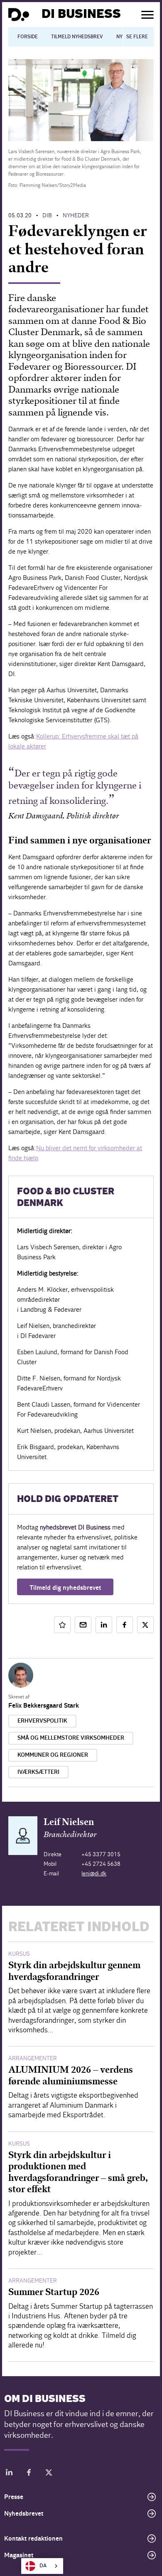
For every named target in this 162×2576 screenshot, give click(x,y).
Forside (28, 37)
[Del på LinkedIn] (104, 1625)
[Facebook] (29, 2474)
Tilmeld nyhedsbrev (77, 37)
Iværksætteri (38, 1772)
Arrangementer (33, 2058)
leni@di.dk (94, 1874)
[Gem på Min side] (62, 1625)
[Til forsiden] (19, 15)
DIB (47, 215)
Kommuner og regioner (53, 1755)
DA (43, 2566)
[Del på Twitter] (145, 1625)
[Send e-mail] (83, 1625)
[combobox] (42, 2566)
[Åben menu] (147, 15)
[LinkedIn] (9, 2474)
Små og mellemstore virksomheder (71, 1738)
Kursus (19, 1954)
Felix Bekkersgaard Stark (44, 1706)
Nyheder (76, 215)
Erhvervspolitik (42, 1721)
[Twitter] (49, 2474)
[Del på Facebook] (125, 1625)
